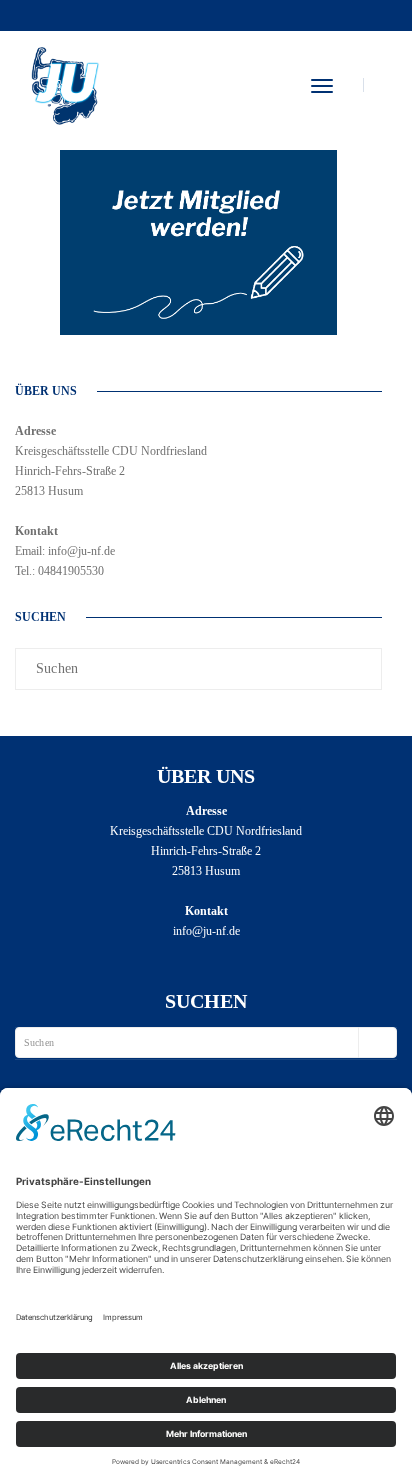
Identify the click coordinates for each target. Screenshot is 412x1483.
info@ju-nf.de (206, 931)
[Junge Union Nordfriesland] (64, 83)
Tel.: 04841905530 (59, 571)
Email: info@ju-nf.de (65, 551)
